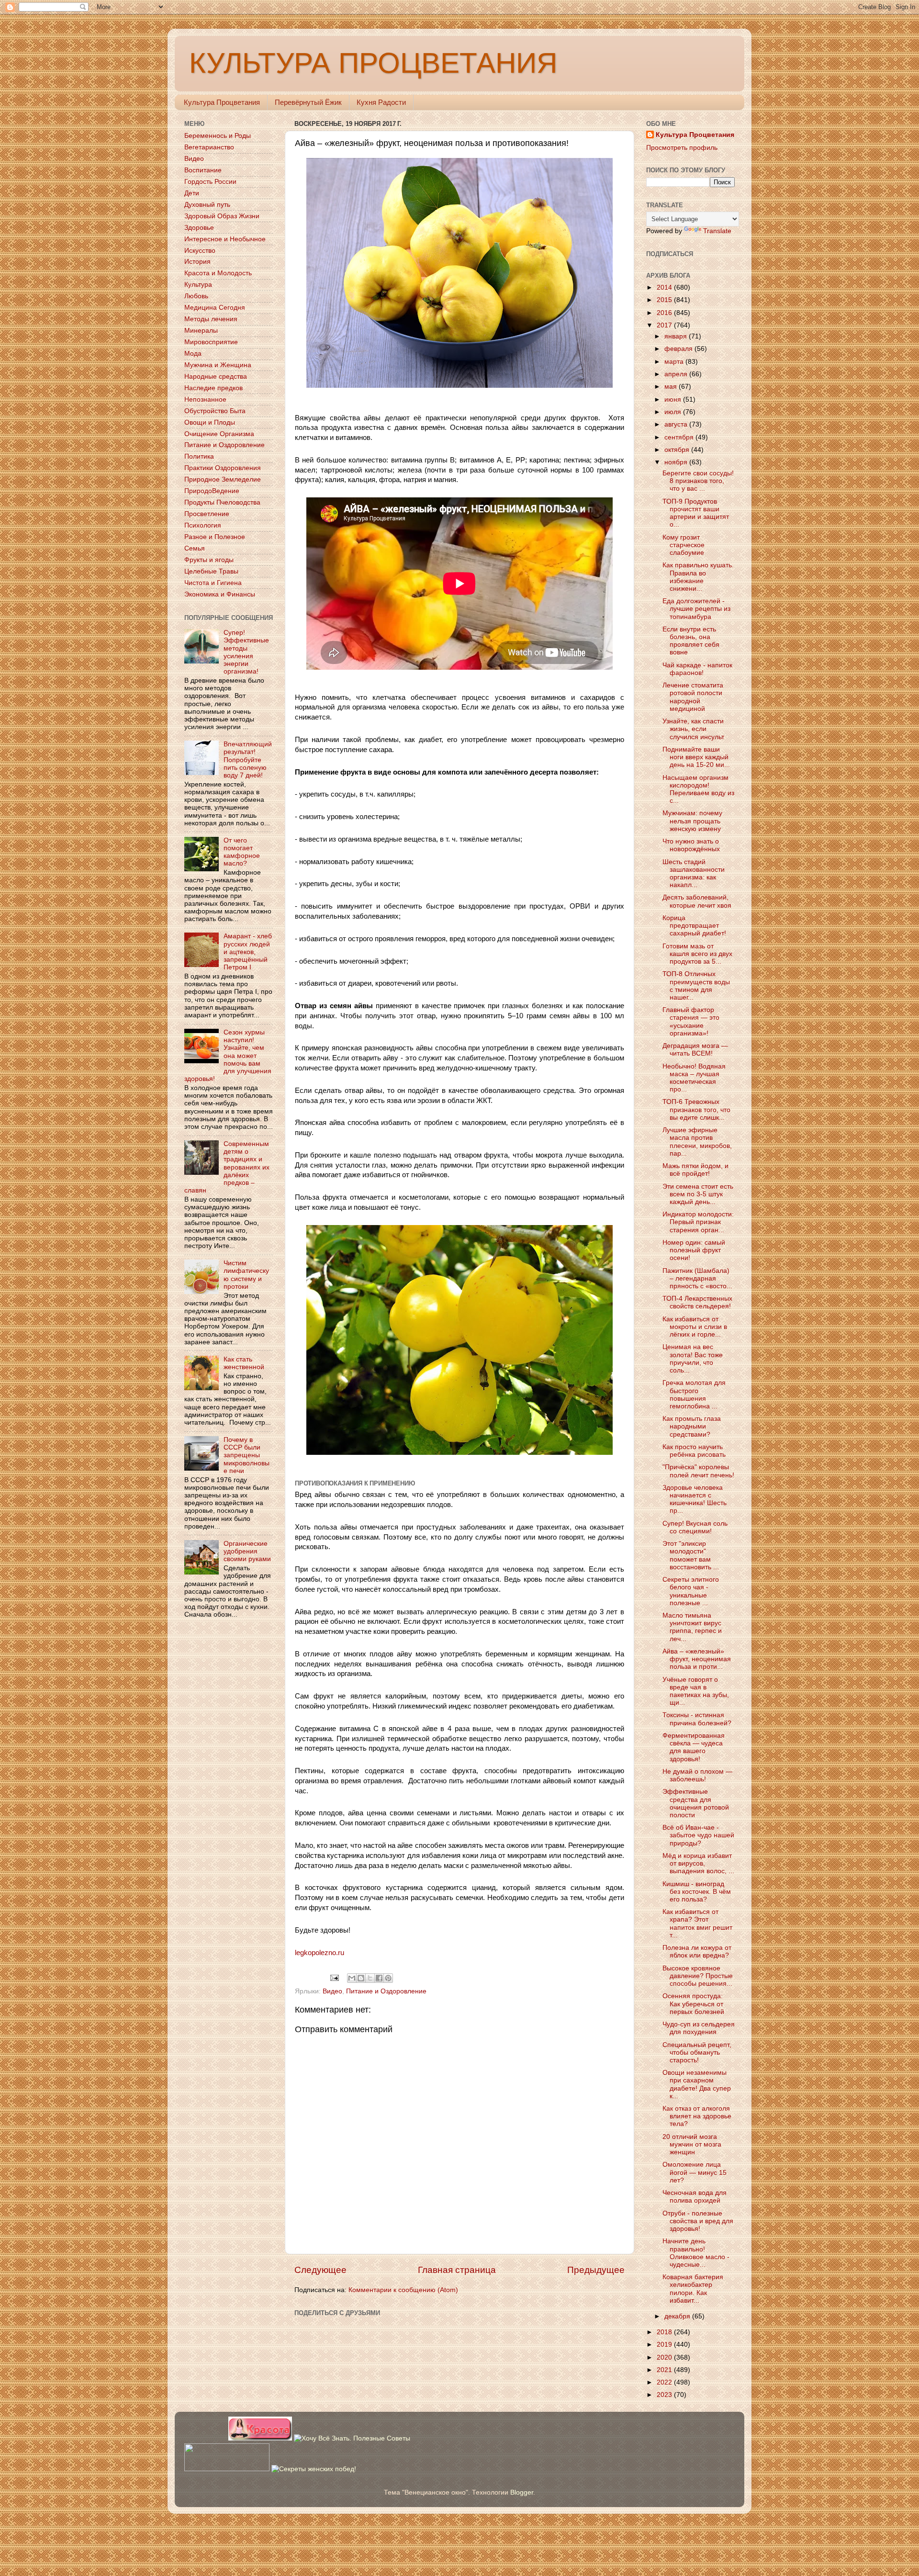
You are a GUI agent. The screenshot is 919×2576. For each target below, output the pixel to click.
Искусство (200, 251)
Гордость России (210, 182)
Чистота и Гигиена (213, 583)
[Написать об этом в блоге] (361, 1978)
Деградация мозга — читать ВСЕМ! (695, 1050)
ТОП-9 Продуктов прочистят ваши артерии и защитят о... (696, 513)
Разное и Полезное (215, 537)
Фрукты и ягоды (209, 560)
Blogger (522, 2492)
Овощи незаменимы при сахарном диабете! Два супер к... (697, 2084)
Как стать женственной (244, 1363)
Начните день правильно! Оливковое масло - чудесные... (696, 2253)
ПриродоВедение (212, 491)
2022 (665, 2382)
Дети (192, 193)
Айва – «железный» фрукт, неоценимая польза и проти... (697, 1659)
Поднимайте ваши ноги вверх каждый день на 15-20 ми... (696, 757)
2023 (665, 2395)
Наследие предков (213, 388)
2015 (665, 300)
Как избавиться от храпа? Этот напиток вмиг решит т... (697, 1924)
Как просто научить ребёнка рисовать (694, 1451)
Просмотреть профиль (682, 148)
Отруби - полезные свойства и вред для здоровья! (698, 2221)
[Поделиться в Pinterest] (388, 1978)
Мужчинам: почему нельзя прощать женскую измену (692, 821)
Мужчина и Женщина (218, 365)
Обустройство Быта (215, 411)
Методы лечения (211, 319)
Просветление (207, 514)
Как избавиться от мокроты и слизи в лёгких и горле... (695, 1327)
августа (677, 424)
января (677, 336)
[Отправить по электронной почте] (352, 1978)
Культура (198, 285)
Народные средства (216, 377)
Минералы (201, 331)
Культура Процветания (222, 102)
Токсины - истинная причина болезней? (697, 1719)
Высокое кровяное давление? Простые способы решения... (698, 1976)
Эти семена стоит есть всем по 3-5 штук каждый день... (698, 1194)
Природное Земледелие (223, 479)
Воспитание (203, 170)
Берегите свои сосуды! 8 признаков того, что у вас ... (698, 481)
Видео (332, 1991)
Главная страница (457, 2270)
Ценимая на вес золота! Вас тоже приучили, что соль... (693, 1359)
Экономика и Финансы (220, 594)
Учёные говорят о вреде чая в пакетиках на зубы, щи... (696, 1691)
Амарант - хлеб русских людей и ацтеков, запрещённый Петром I (248, 952)
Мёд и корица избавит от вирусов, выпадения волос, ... (698, 1863)
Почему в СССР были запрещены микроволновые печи (247, 1455)
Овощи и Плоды (210, 422)
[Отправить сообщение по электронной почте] (334, 1978)
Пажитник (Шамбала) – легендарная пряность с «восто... (697, 1278)
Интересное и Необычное (225, 239)
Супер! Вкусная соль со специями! (695, 1527)
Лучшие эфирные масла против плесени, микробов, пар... (697, 1142)
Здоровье (199, 228)
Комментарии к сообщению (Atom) (403, 2290)
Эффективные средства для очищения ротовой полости (696, 1803)
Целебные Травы (211, 571)
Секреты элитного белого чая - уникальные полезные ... (691, 1591)
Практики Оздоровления (223, 468)
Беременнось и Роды (218, 136)
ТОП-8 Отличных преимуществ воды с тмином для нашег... (696, 986)
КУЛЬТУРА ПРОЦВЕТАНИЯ (373, 63)
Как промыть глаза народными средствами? (692, 1426)
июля (674, 412)
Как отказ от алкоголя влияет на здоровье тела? (697, 2116)
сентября (680, 437)
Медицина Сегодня (215, 308)
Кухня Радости (381, 102)
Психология (203, 525)
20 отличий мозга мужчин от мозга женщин (692, 2144)
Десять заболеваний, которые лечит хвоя (697, 901)
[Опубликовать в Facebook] (379, 1978)
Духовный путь (207, 205)
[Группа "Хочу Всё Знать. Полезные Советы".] (352, 2438)
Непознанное (205, 399)
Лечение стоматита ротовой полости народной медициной (693, 697)
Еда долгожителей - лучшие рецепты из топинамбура (696, 609)
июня (674, 399)
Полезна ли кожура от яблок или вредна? (697, 1952)
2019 (665, 2345)
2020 (665, 2357)
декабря (678, 2316)
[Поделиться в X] (370, 1978)
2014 (665, 287)
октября (678, 450)
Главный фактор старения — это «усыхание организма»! (691, 1022)
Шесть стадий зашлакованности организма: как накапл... (694, 874)
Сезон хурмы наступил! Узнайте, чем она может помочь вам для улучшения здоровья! (228, 1056)
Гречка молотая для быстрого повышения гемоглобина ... (694, 1395)
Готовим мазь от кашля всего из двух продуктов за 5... (697, 954)
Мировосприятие (211, 342)
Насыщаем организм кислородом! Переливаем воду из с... (698, 789)
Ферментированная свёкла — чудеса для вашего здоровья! (694, 1747)
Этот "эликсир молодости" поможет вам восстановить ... (691, 1555)
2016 (665, 313)
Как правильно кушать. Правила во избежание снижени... (698, 577)
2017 (665, 325)
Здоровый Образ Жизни (222, 216)
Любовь (196, 296)
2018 (665, 2332)
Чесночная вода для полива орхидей (695, 2197)
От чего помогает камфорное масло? (242, 852)
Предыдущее (596, 2270)
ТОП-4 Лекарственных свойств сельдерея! (697, 1302)
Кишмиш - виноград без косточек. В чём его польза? (697, 1892)
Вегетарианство (209, 147)
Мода (193, 354)
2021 (665, 2370)
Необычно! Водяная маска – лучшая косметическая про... (694, 1078)
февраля (679, 349)
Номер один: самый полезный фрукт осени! (694, 1250)
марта (675, 362)
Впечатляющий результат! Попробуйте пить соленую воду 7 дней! (248, 760)
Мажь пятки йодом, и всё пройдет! (695, 1170)
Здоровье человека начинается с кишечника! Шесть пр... (695, 1499)
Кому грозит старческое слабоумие (684, 545)
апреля (677, 374)
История (197, 262)
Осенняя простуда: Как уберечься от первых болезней (693, 2004)
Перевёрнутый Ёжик (308, 102)
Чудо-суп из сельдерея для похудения (699, 2028)
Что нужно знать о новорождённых (691, 845)
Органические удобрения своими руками (247, 1551)
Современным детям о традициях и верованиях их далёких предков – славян (227, 1167)
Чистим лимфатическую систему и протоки (246, 1275)
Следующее (320, 2270)
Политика (199, 456)
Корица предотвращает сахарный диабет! (694, 926)
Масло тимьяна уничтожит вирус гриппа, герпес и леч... (692, 1627)
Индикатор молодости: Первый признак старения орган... (698, 1222)
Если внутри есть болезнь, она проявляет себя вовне (691, 641)
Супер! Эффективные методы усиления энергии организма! (246, 652)
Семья (195, 548)
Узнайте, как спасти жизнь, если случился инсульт (693, 729)
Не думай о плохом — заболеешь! (697, 1775)
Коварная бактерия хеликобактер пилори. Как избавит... (693, 2289)
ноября (677, 462)
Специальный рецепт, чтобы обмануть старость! (697, 2053)
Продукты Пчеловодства (222, 502)
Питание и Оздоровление (386, 1991)
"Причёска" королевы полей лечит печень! (698, 1471)
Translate (717, 231)
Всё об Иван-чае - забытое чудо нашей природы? (698, 1835)
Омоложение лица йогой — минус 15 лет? (695, 2172)
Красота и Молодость (218, 273)
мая (672, 387)
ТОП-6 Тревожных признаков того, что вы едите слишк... (696, 1109)
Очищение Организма (219, 434)
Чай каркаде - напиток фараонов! (697, 669)
